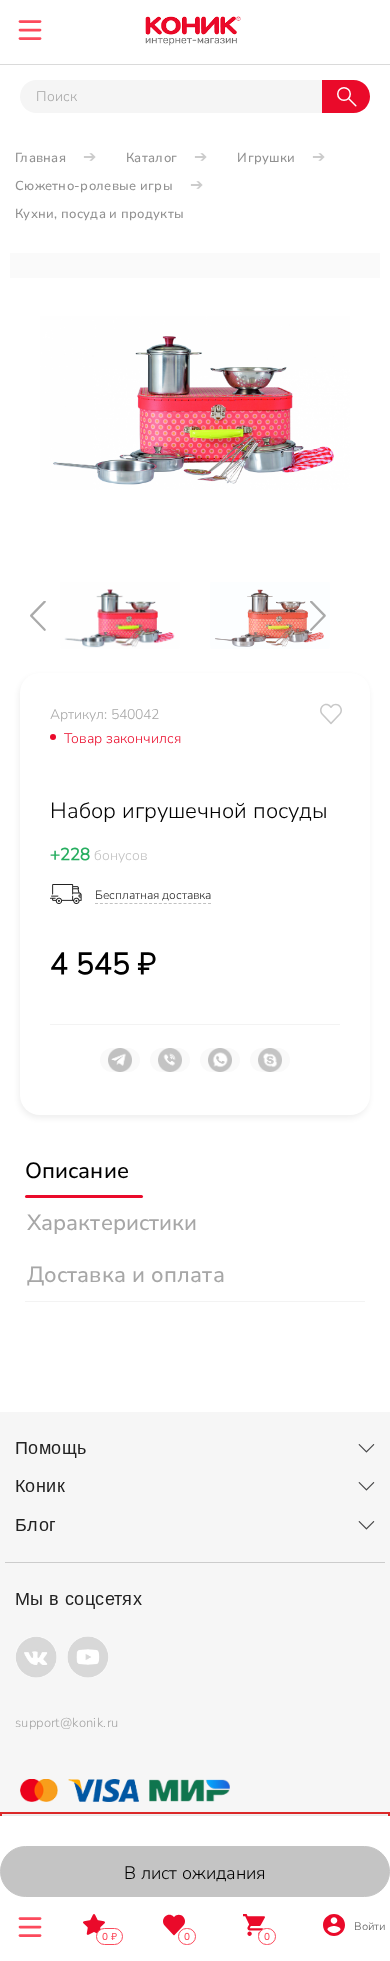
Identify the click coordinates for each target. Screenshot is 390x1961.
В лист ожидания (195, 1873)
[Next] (335, 615)
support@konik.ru (66, 1723)
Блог (36, 1525)
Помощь (50, 1448)
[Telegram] (120, 1068)
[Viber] (170, 1068)
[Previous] (55, 615)
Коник (40, 1486)
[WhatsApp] (220, 1068)
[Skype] (270, 1068)
